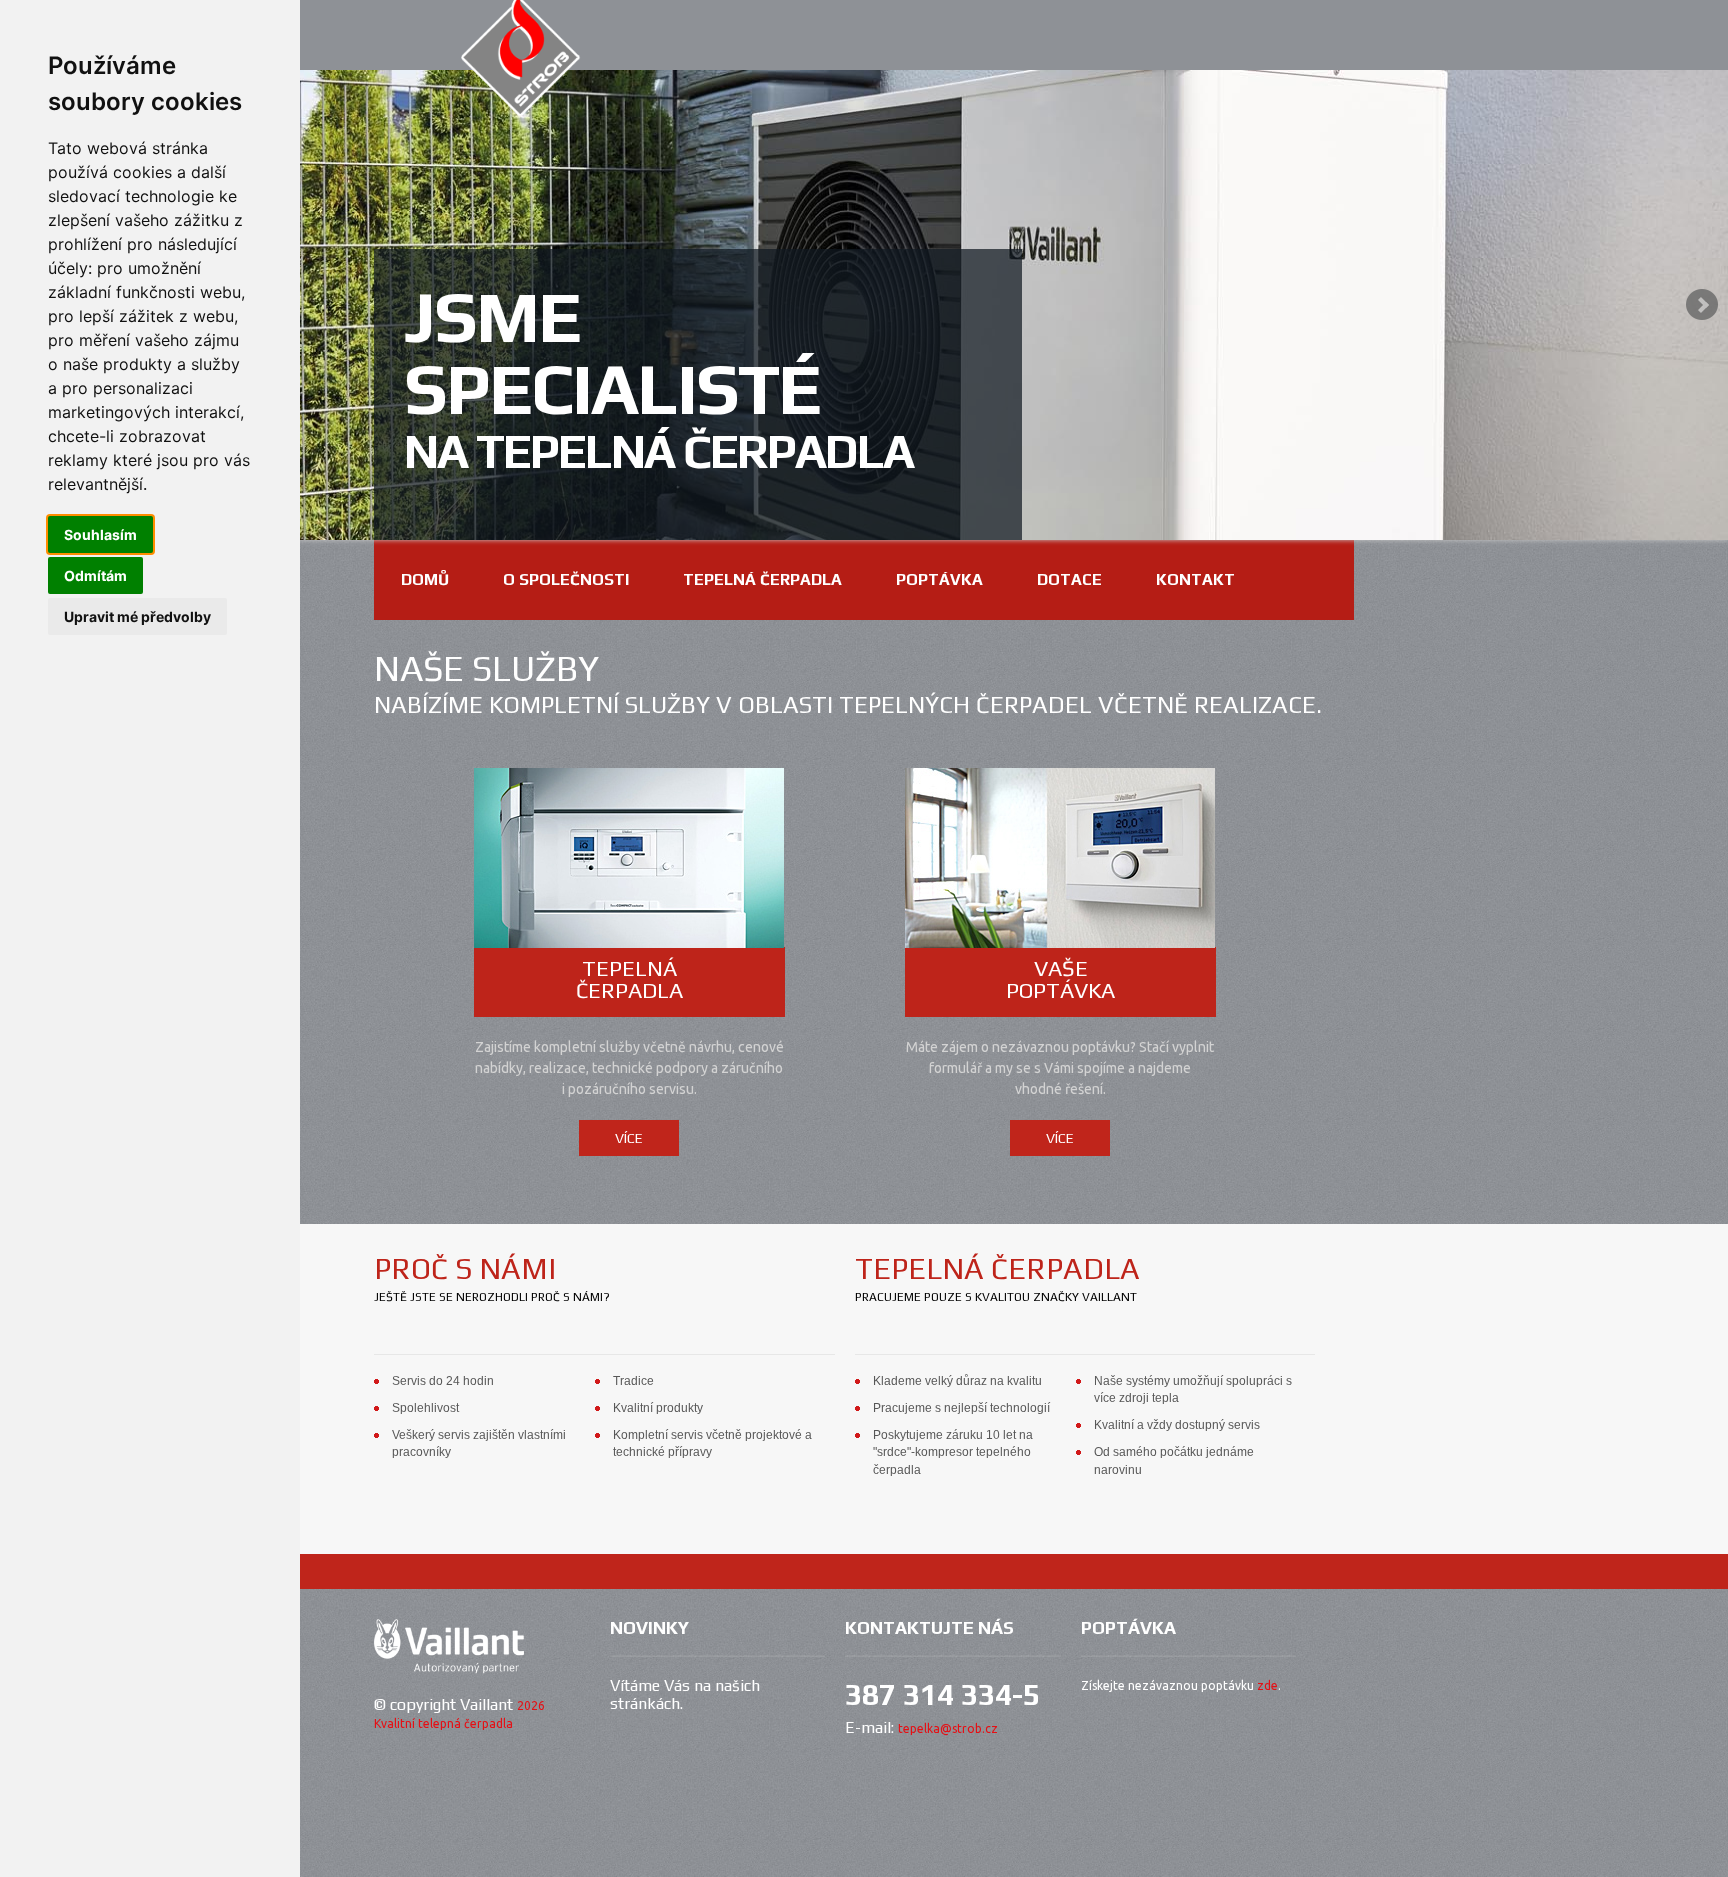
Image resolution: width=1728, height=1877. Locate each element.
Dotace (1069, 579)
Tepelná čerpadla (762, 579)
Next (1702, 305)
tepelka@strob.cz (948, 1728)
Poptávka (939, 579)
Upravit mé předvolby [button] (137, 616)
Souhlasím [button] (100, 534)
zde (1267, 1685)
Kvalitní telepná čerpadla (443, 1723)
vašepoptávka (1060, 979)
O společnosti (566, 579)
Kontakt (1195, 579)
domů (425, 579)
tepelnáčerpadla (629, 979)
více (629, 1138)
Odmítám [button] (95, 575)
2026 (531, 1705)
